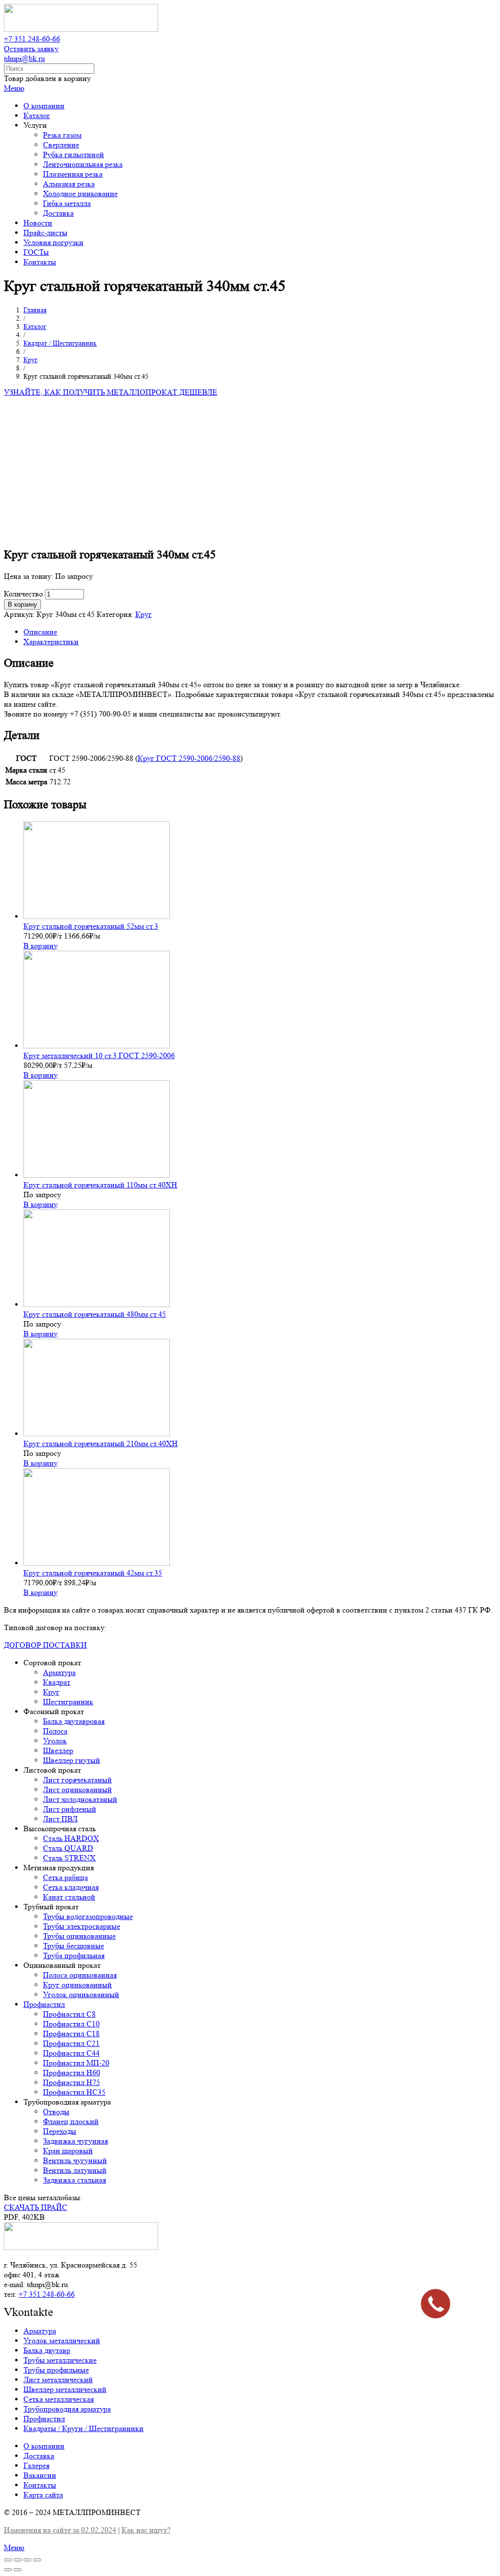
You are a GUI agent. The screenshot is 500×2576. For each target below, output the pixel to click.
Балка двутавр (47, 2350)
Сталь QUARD (68, 1848)
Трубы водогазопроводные (88, 1916)
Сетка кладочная (71, 1887)
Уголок (55, 1741)
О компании (44, 2446)
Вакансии (40, 2475)
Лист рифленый (70, 1809)
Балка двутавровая (74, 1721)
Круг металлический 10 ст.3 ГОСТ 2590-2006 (99, 1055)
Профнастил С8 (69, 2014)
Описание (40, 632)
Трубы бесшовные (73, 1946)
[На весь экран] (27, 2560)
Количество (23, 594)
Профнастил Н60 (72, 2073)
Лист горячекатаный (77, 1780)
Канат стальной (69, 1897)
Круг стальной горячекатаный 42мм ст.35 (93, 1573)
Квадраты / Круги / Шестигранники (83, 2428)
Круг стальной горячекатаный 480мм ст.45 (95, 1314)
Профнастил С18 (71, 2034)
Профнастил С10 (71, 2024)
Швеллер (58, 1750)
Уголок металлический (62, 2341)
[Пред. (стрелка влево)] (8, 2570)
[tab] (260, 632)
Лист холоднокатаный (80, 1799)
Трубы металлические (60, 2360)
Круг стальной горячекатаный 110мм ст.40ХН (100, 1185)
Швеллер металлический (65, 2389)
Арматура (59, 1672)
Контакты (40, 2485)
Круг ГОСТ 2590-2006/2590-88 (189, 758)
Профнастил (44, 2004)
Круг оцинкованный (77, 1985)
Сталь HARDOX (71, 1838)
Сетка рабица (65, 1877)
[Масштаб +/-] (37, 2560)
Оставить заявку (31, 49)
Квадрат (57, 1682)
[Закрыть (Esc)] (8, 2560)
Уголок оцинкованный (81, 1994)
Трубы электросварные (82, 1926)
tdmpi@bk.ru (24, 58)
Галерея (36, 2465)
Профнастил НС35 (74, 2092)
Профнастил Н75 (72, 2082)
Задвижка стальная (74, 2180)
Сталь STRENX (69, 1858)
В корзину (22, 604)
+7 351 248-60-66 (32, 39)
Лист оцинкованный (77, 1789)
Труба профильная (74, 1955)
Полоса (55, 1731)
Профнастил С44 (71, 2053)
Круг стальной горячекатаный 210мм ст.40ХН (101, 1443)
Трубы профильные (56, 2370)
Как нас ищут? (146, 2530)
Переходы (60, 2131)
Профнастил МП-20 (76, 2063)
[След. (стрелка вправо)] (18, 2570)
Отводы (56, 2112)
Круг (144, 614)
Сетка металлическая (59, 2399)
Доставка (39, 2456)
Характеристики (51, 642)
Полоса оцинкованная (80, 1975)
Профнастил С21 (71, 2043)
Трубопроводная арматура (67, 2409)
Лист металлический (58, 2380)
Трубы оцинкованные (79, 1936)
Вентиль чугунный (75, 2160)
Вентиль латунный (75, 2170)
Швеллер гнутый (72, 1760)
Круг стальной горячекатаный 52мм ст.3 (91, 926)
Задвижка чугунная (75, 2141)
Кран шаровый (68, 2151)
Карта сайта (43, 2495)
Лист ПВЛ (60, 1819)
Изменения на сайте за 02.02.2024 (60, 2530)
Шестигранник (68, 1702)
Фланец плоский (71, 2121)
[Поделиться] (18, 2560)
